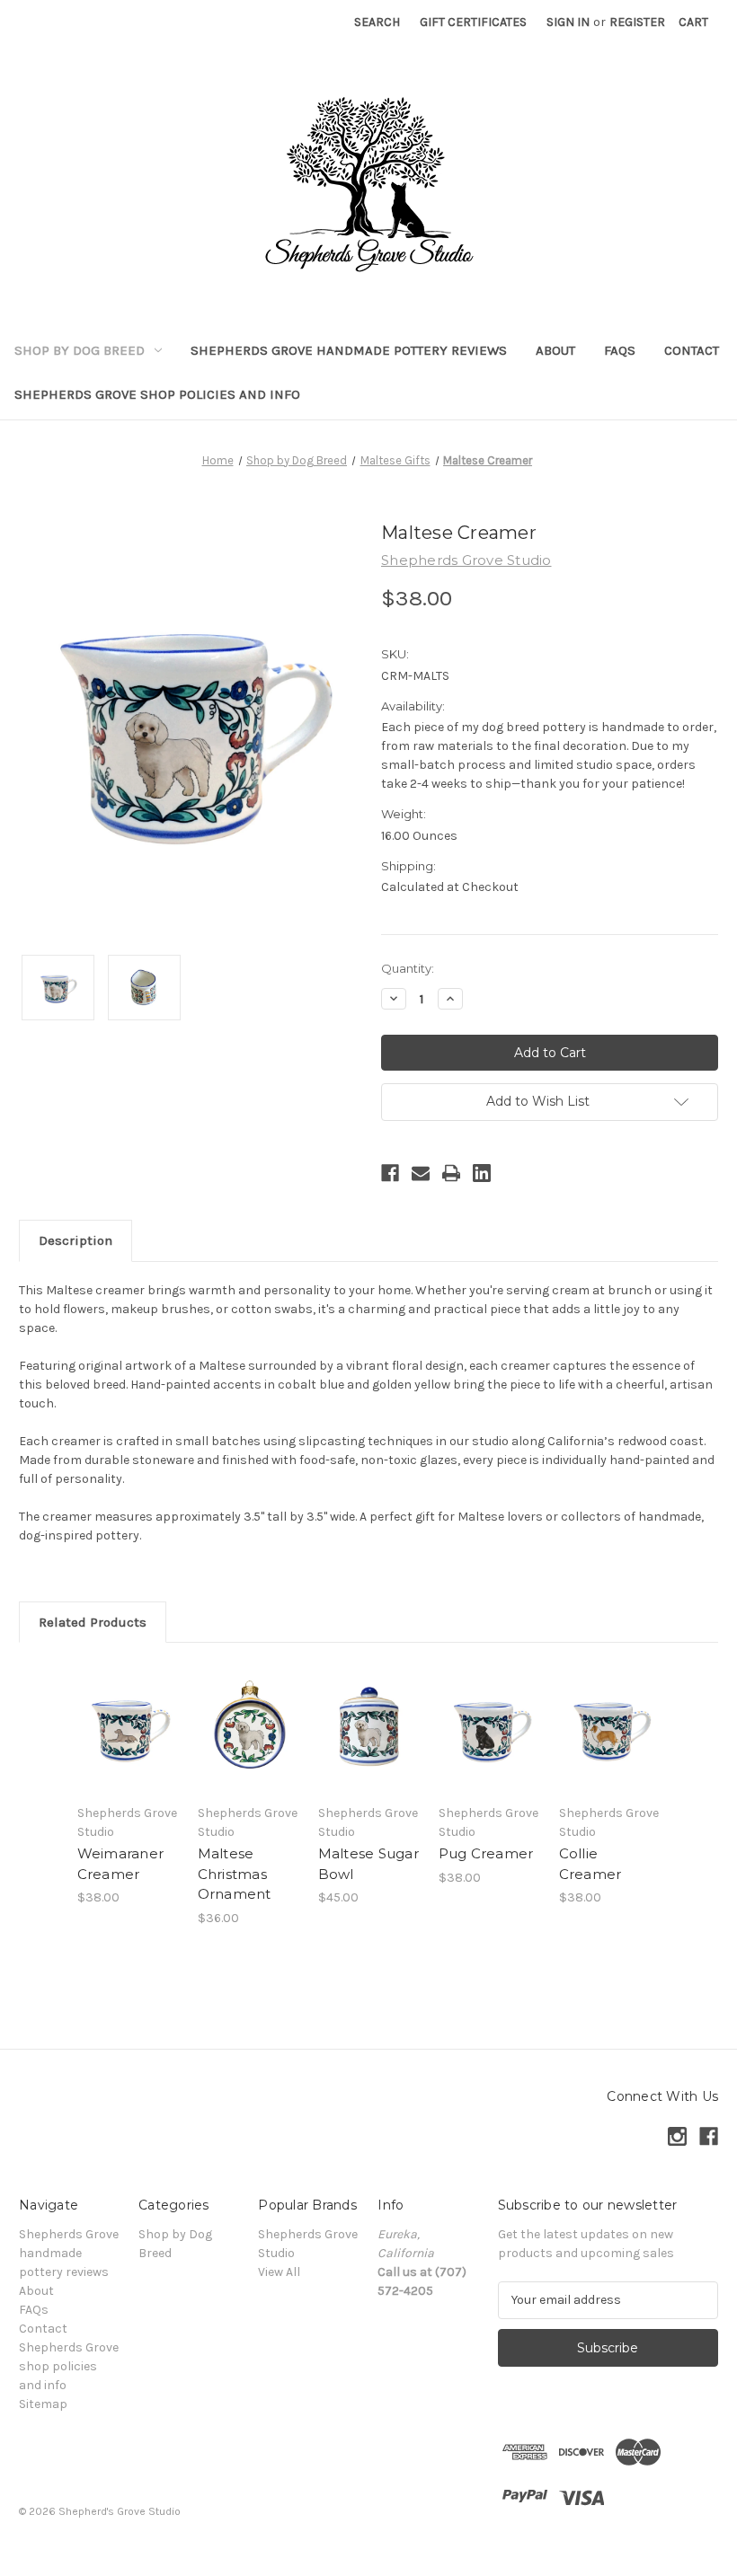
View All (279, 2272)
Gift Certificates (473, 22)
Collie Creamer (590, 1864)
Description (75, 1240)
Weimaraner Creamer (121, 1864)
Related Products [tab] (93, 1622)
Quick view (128, 1706)
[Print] (451, 1173)
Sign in (568, 22)
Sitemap (43, 2404)
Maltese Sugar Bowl (368, 1864)
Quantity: (408, 968)
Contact (692, 350)
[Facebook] (390, 1173)
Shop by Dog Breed (80, 350)
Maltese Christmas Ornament (235, 1874)
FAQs (620, 350)
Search (377, 22)
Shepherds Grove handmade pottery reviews (349, 350)
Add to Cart (248, 1750)
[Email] (421, 1173)
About (555, 350)
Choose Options (128, 1750)
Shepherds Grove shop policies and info (157, 394)
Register (637, 22)
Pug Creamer (486, 1853)
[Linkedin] (482, 1173)
